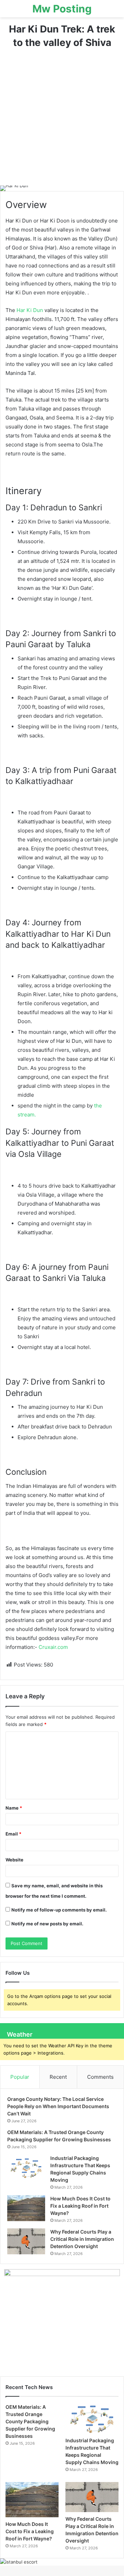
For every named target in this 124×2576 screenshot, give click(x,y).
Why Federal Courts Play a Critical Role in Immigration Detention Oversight (82, 2239)
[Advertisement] (62, 120)
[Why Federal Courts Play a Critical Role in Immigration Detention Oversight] (26, 2241)
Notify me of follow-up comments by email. (59, 1910)
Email (13, 1834)
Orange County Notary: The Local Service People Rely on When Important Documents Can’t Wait (58, 2106)
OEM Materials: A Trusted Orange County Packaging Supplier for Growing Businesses (30, 2421)
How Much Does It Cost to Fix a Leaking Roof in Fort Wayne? (80, 2206)
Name (14, 1808)
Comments (100, 2077)
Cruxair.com (53, 1647)
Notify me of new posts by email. (47, 1924)
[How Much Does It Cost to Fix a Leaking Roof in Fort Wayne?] (26, 2208)
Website (14, 1860)
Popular (20, 2077)
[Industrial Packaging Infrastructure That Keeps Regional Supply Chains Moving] (26, 2168)
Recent (58, 2077)
